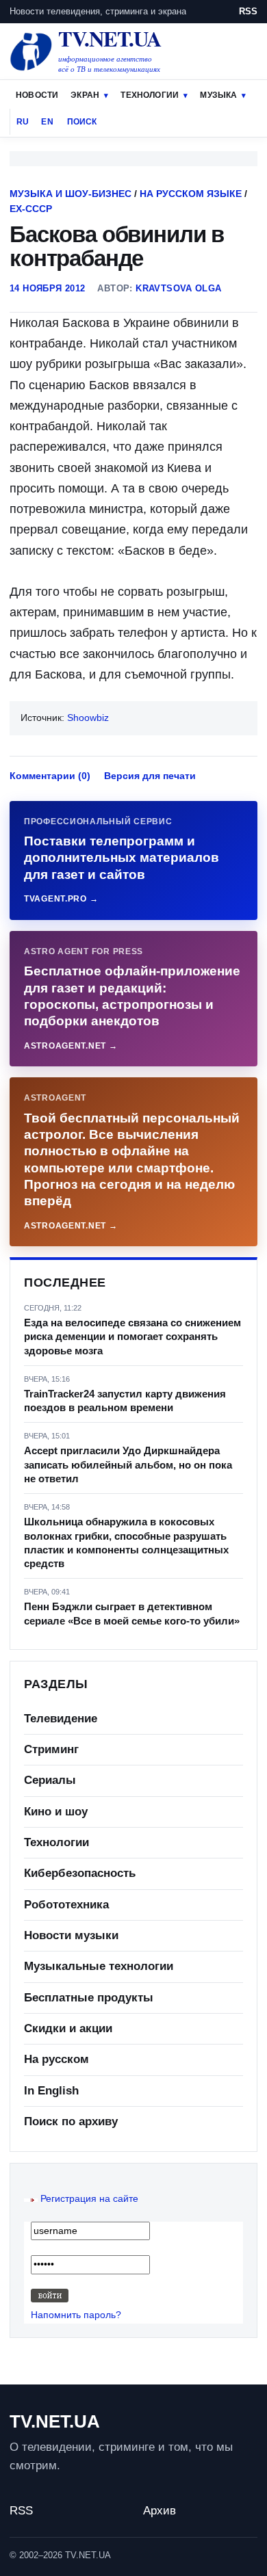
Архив (160, 2511)
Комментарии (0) (50, 776)
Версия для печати (150, 776)
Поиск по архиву (71, 2121)
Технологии (150, 95)
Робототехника (66, 1905)
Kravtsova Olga (178, 288)
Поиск (82, 122)
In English (51, 2091)
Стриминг (51, 1749)
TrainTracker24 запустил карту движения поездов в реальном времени (125, 1401)
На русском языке (191, 194)
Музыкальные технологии (99, 1966)
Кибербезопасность (80, 1873)
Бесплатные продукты (89, 1998)
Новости (37, 95)
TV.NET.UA (55, 2421)
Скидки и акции (68, 2028)
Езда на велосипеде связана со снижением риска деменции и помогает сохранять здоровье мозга (132, 1337)
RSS (248, 11)
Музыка (218, 95)
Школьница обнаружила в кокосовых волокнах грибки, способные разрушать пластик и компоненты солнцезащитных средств (126, 1542)
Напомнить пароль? (76, 2315)
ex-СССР (31, 209)
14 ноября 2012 (47, 288)
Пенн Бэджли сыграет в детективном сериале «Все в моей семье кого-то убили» (132, 1613)
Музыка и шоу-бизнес (71, 194)
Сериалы (50, 1780)
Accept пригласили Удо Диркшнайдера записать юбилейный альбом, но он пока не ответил (128, 1464)
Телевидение (61, 1719)
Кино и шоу (56, 1812)
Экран (85, 95)
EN (47, 122)
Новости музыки (71, 1935)
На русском (56, 2059)
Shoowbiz (88, 718)
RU (23, 122)
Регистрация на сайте (89, 2198)
